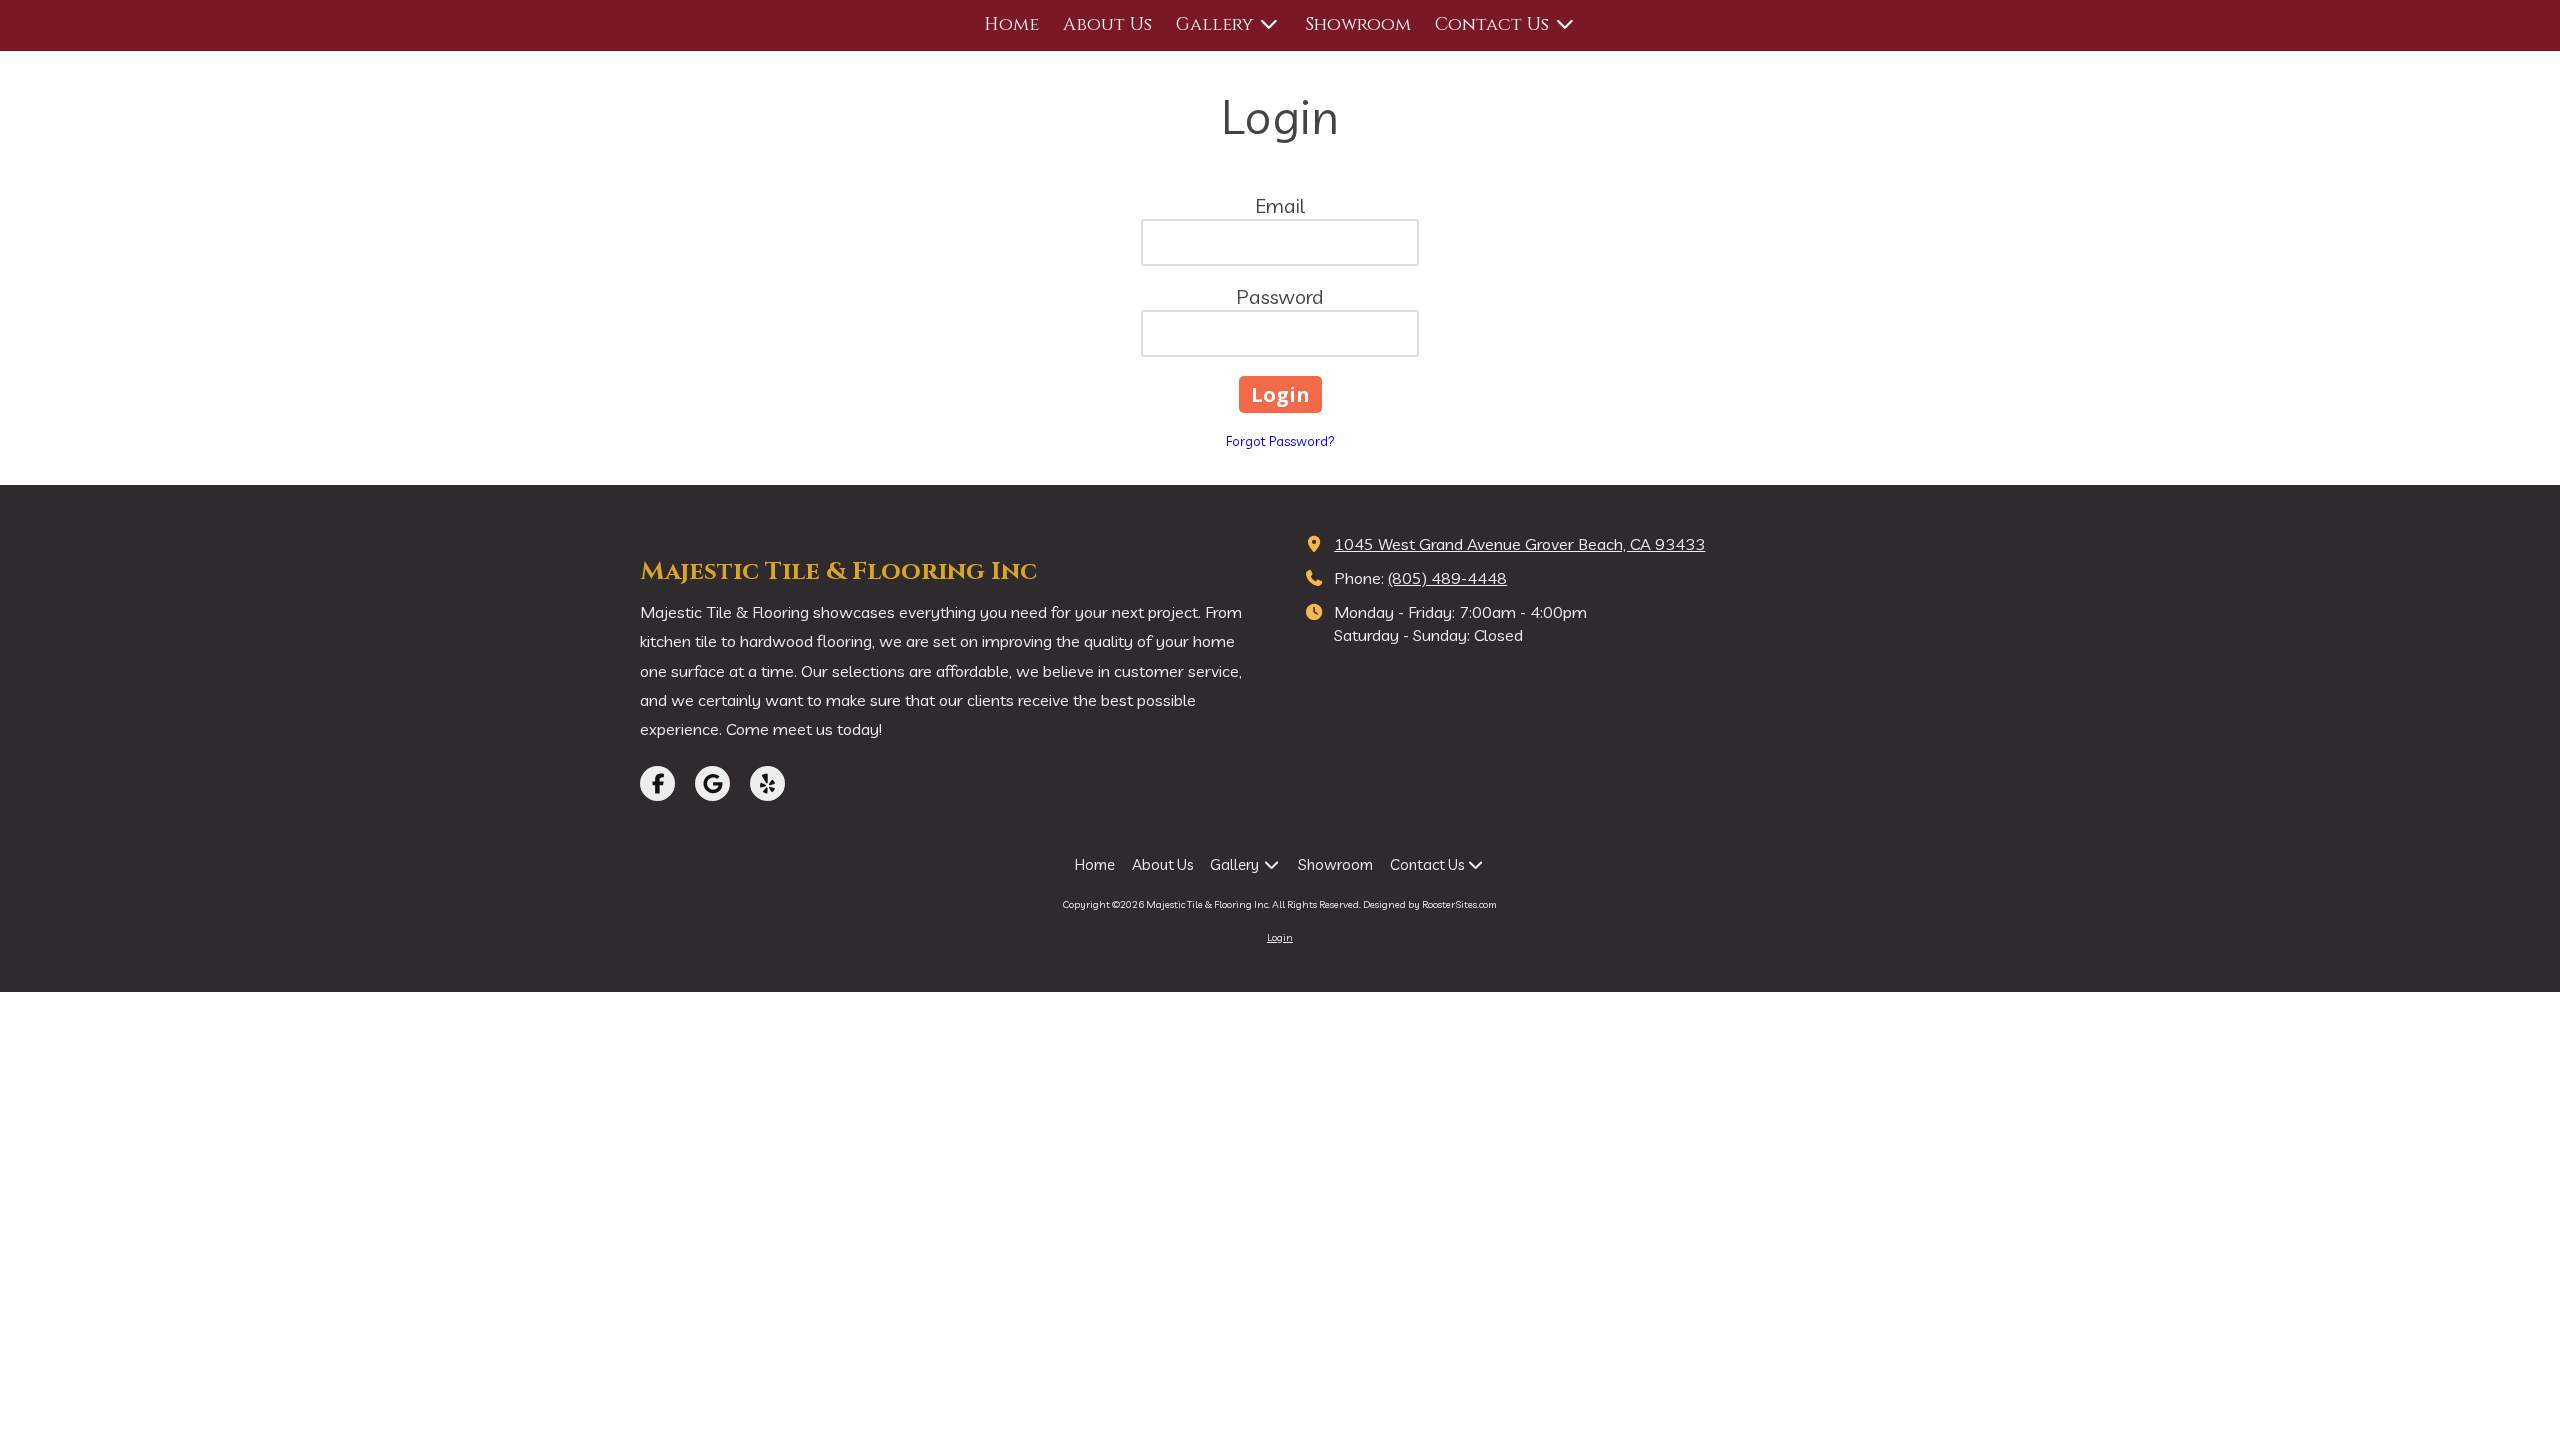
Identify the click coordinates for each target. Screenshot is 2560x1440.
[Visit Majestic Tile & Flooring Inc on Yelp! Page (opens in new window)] (767, 783)
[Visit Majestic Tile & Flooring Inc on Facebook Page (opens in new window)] (657, 783)
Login (1280, 937)
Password (1280, 296)
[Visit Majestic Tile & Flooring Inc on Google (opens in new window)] (712, 783)
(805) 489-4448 (1447, 578)
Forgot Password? (1280, 441)
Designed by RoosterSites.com (1430, 904)
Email (1280, 205)
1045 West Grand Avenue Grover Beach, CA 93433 (1519, 544)
